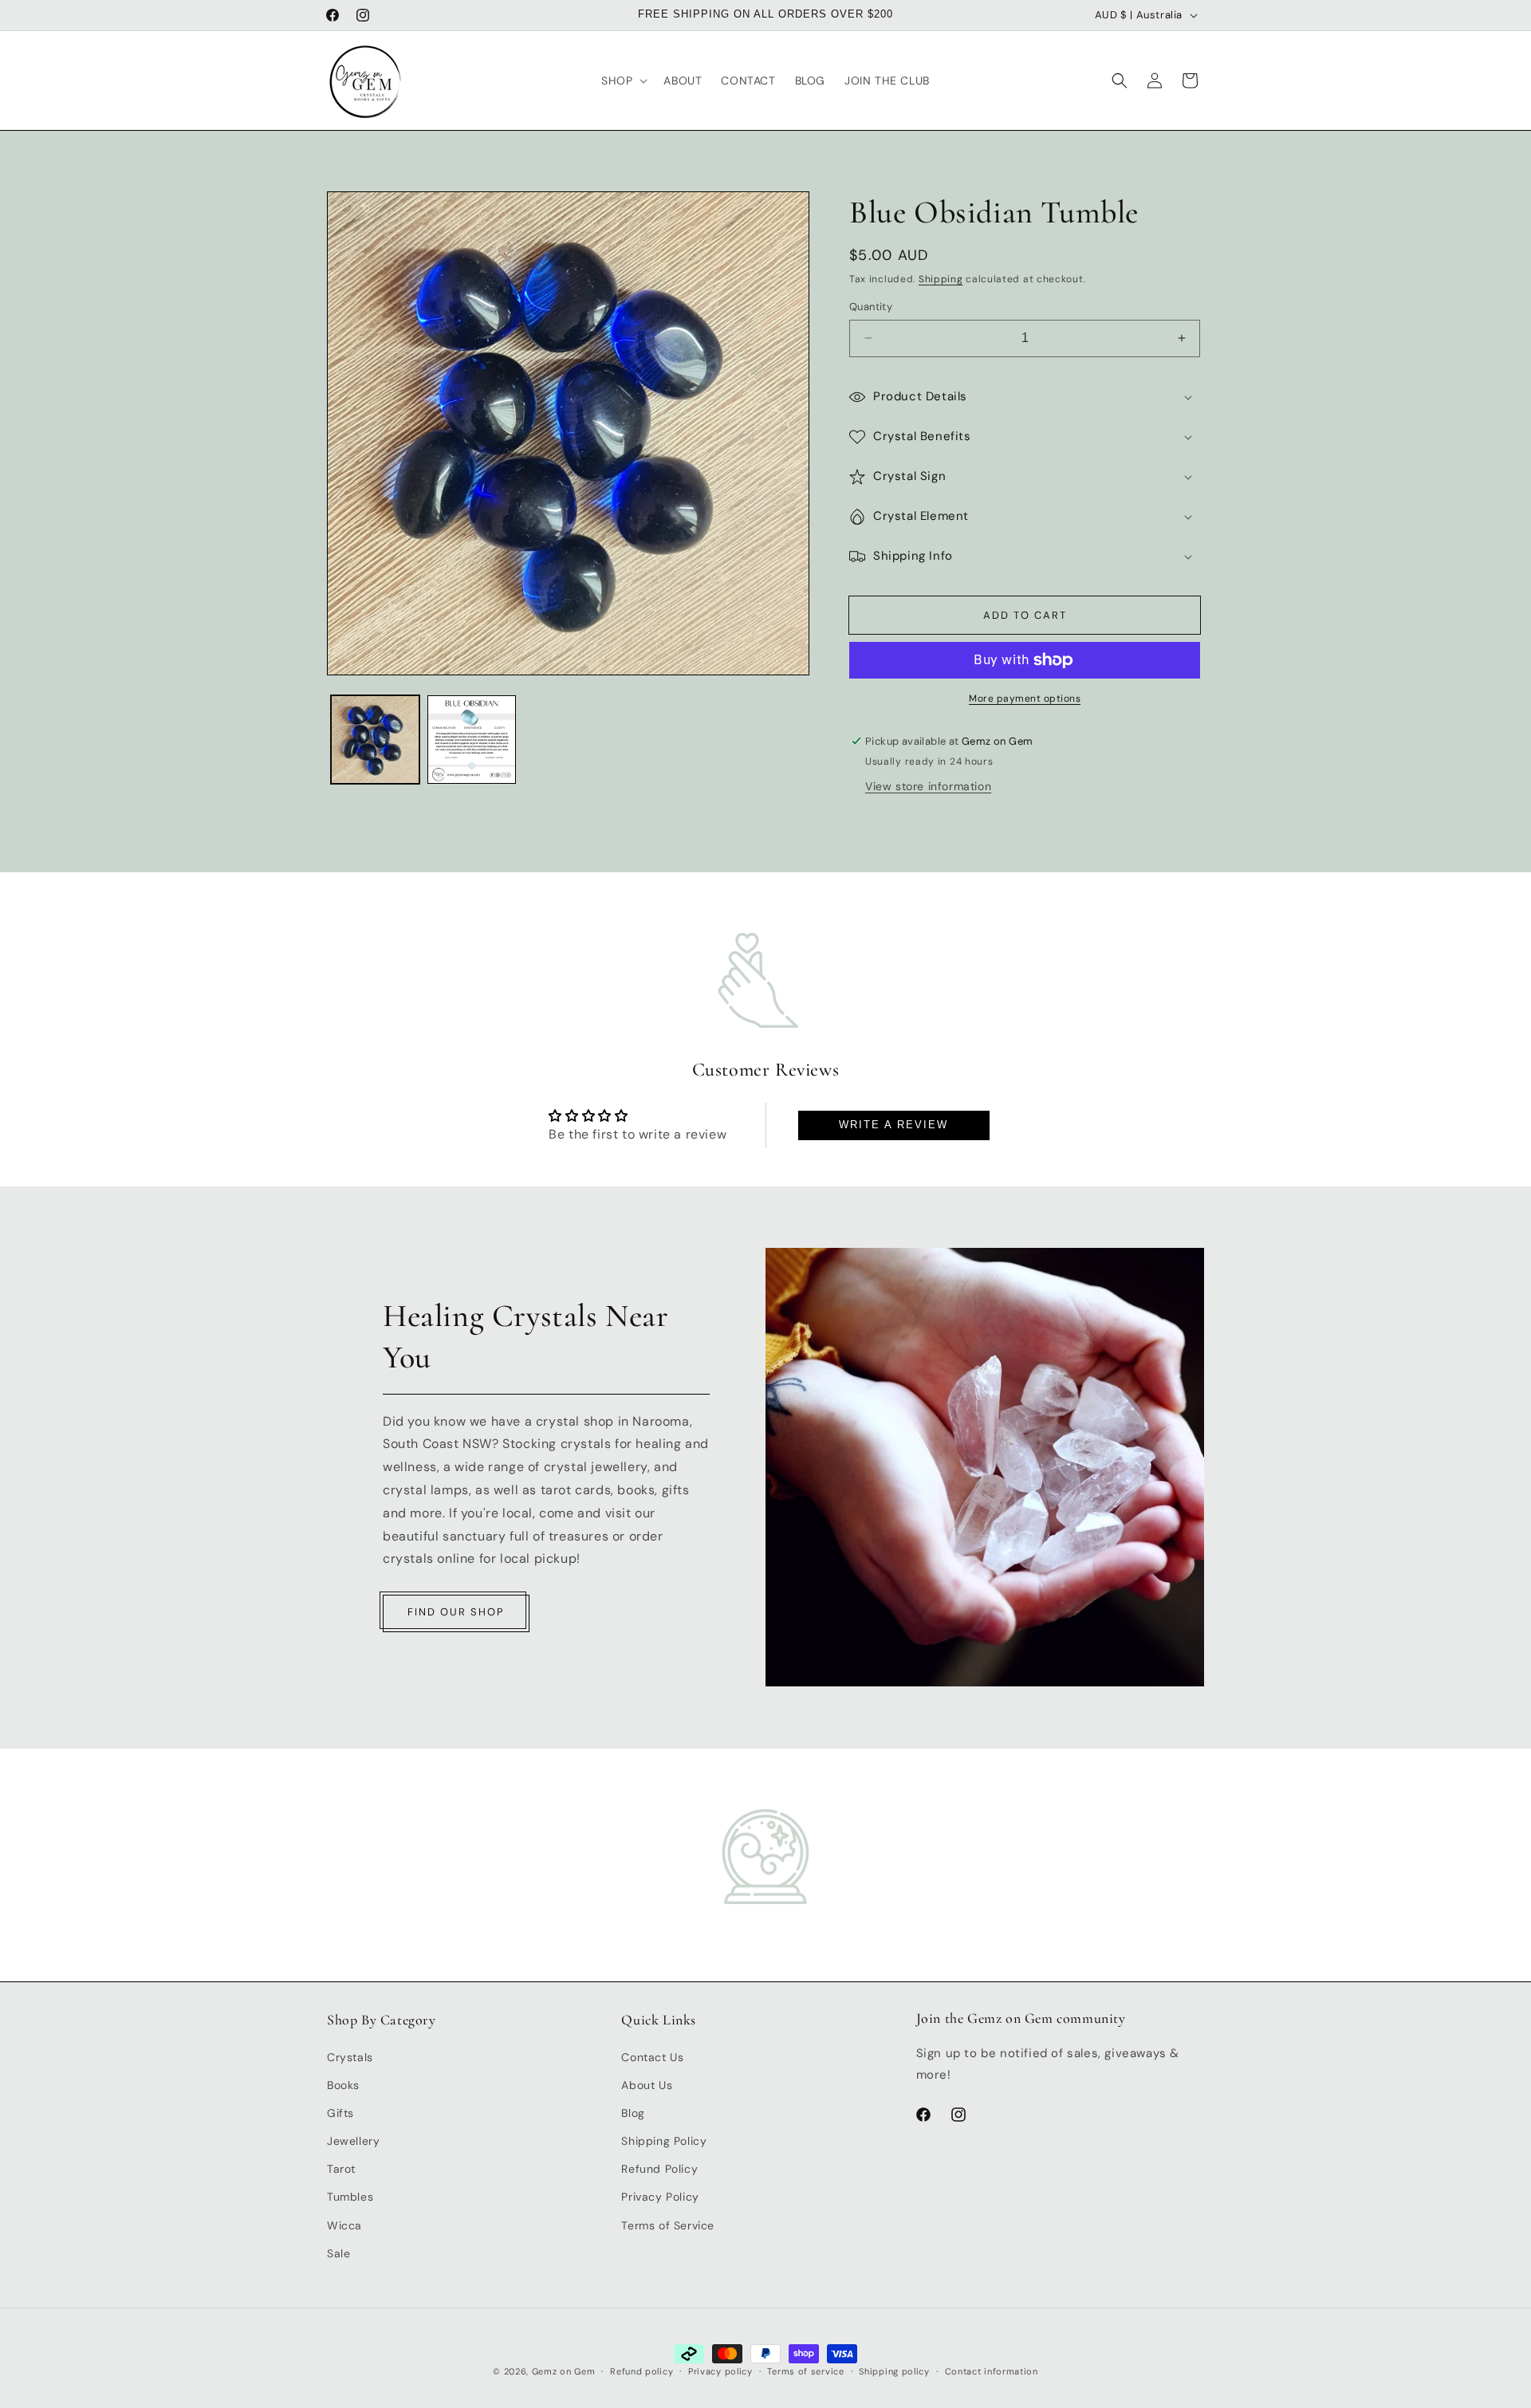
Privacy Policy (660, 2197)
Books (343, 2084)
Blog (633, 2112)
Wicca (344, 2225)
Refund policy (642, 2371)
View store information (928, 786)
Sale (338, 2253)
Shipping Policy (664, 2141)
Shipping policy (894, 2371)
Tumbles (350, 2197)
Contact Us (652, 2056)
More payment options (1025, 698)
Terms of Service (668, 2225)
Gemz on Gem (564, 2371)
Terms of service (805, 2371)
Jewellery (353, 2141)
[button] (623, 81)
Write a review (893, 1125)
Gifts (340, 2112)
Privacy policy (720, 2371)
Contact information (992, 2371)
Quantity (871, 307)
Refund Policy (659, 2169)
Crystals (350, 2056)
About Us (647, 2084)
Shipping (941, 279)
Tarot (341, 2169)
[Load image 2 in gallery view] (472, 740)
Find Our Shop (456, 1612)
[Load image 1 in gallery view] (375, 740)
